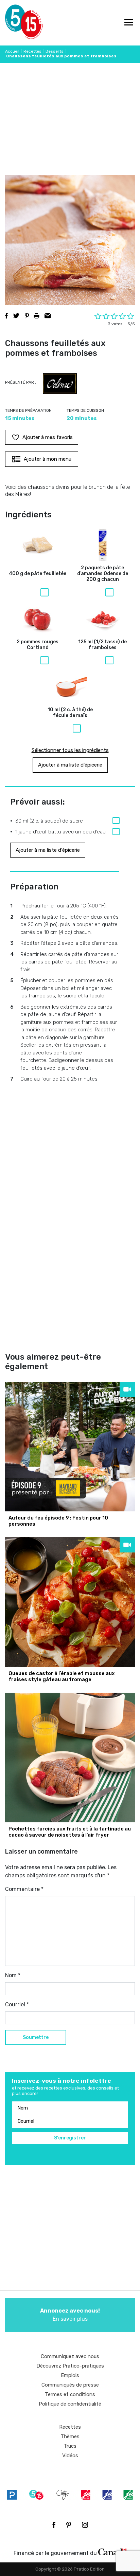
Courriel (17, 2004)
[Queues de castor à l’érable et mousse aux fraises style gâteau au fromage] (70, 1602)
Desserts (55, 51)
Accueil (12, 51)
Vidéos (70, 2455)
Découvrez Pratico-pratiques (70, 2366)
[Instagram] (85, 2525)
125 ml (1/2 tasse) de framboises (102, 645)
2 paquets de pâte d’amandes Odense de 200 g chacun (103, 574)
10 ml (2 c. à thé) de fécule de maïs (70, 713)
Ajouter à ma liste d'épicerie (70, 765)
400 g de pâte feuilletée (38, 574)
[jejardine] (128, 2495)
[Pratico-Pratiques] (12, 2495)
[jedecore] (107, 2495)
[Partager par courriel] (48, 316)
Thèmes (70, 2436)
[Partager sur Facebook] (6, 316)
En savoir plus (70, 2315)
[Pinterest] (69, 2525)
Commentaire (24, 1889)
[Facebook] (54, 2525)
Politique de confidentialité (70, 2404)
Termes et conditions (70, 2394)
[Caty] (63, 2495)
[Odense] (60, 384)
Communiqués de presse (70, 2385)
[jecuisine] (86, 2495)
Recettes (32, 51)
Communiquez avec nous (70, 2356)
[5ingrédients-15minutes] (36, 2495)
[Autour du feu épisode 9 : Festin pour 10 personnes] (70, 1447)
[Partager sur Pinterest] (27, 316)
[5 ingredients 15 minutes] (16, 23)
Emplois (70, 2375)
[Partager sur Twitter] (16, 316)
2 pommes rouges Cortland (38, 645)
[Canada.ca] (112, 2552)
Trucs (70, 2446)
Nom (13, 1975)
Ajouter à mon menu (48, 459)
